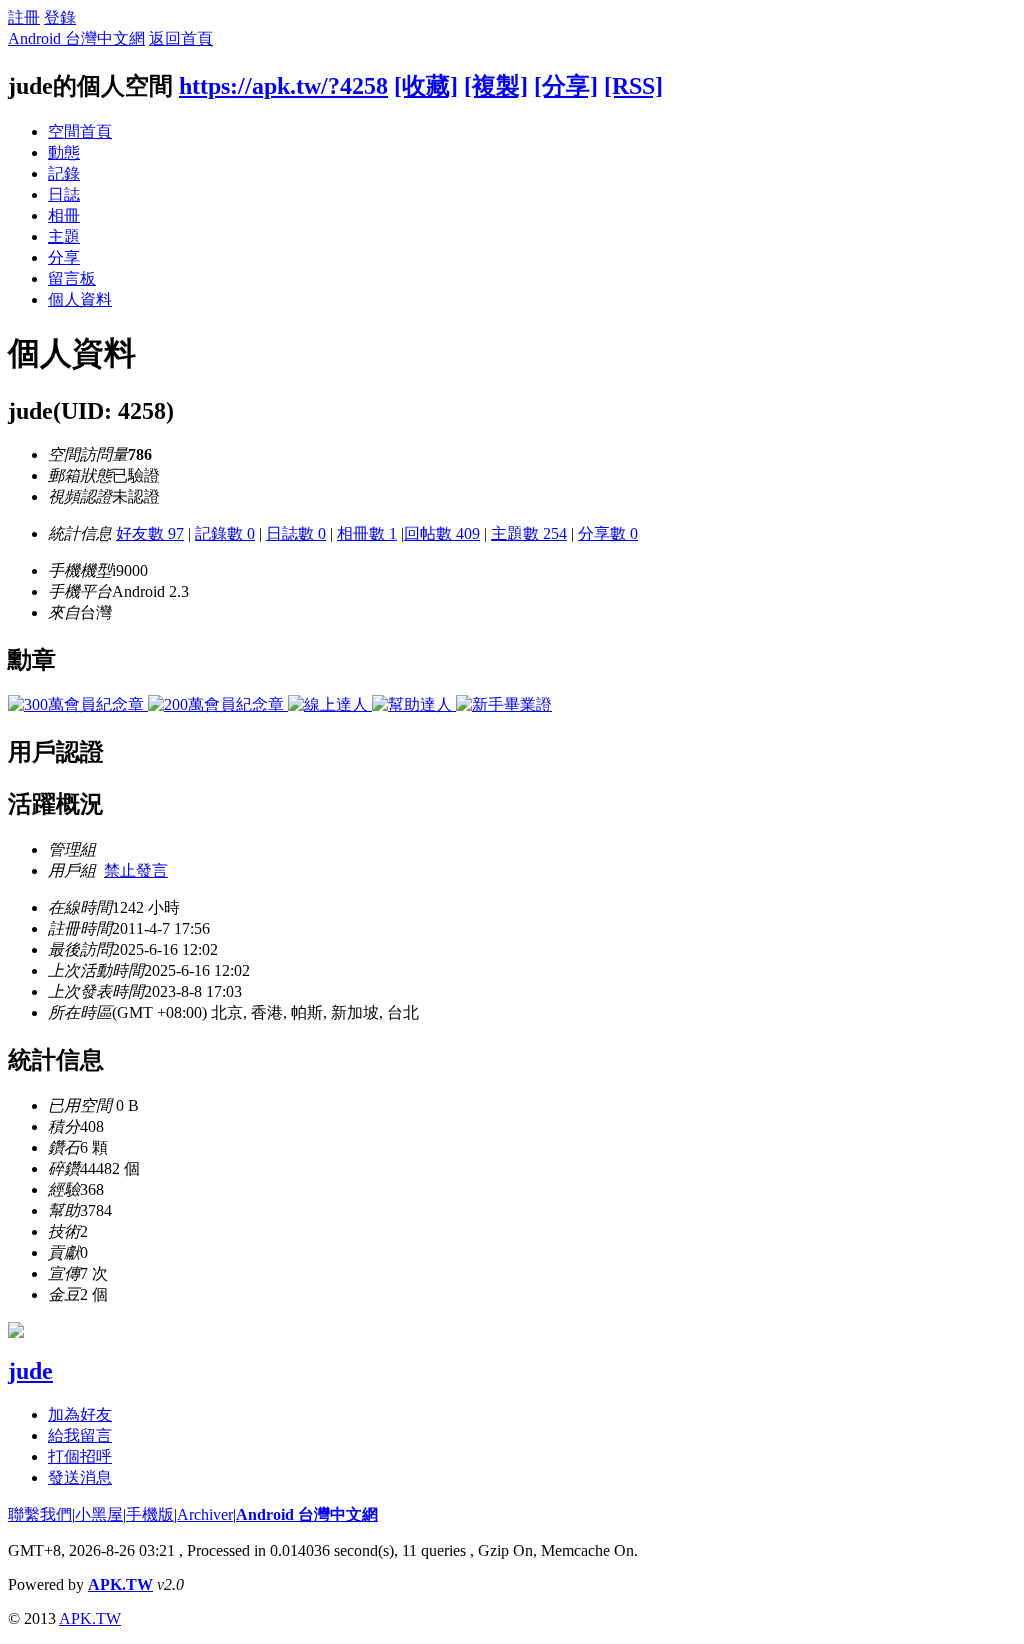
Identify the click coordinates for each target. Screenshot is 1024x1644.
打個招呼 (80, 1456)
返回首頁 (181, 38)
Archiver (205, 1514)
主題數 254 (529, 533)
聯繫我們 (40, 1514)
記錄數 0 (225, 533)
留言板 (72, 278)
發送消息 (80, 1477)
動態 (64, 152)
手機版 (150, 1514)
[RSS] (633, 86)
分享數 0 (608, 533)
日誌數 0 (296, 533)
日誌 (64, 194)
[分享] (566, 86)
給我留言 (80, 1435)
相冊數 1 (367, 533)
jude (30, 1371)
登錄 (60, 17)
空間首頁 (80, 131)
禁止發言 (136, 870)
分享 (64, 257)
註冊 (24, 17)
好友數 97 (150, 533)
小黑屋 (99, 1514)
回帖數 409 (442, 533)
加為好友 (80, 1414)
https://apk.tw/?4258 (283, 86)
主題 (64, 236)
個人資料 (80, 299)
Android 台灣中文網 (76, 38)
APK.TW (120, 1584)
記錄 (64, 173)
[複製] (496, 86)
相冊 (64, 215)
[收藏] (426, 86)
